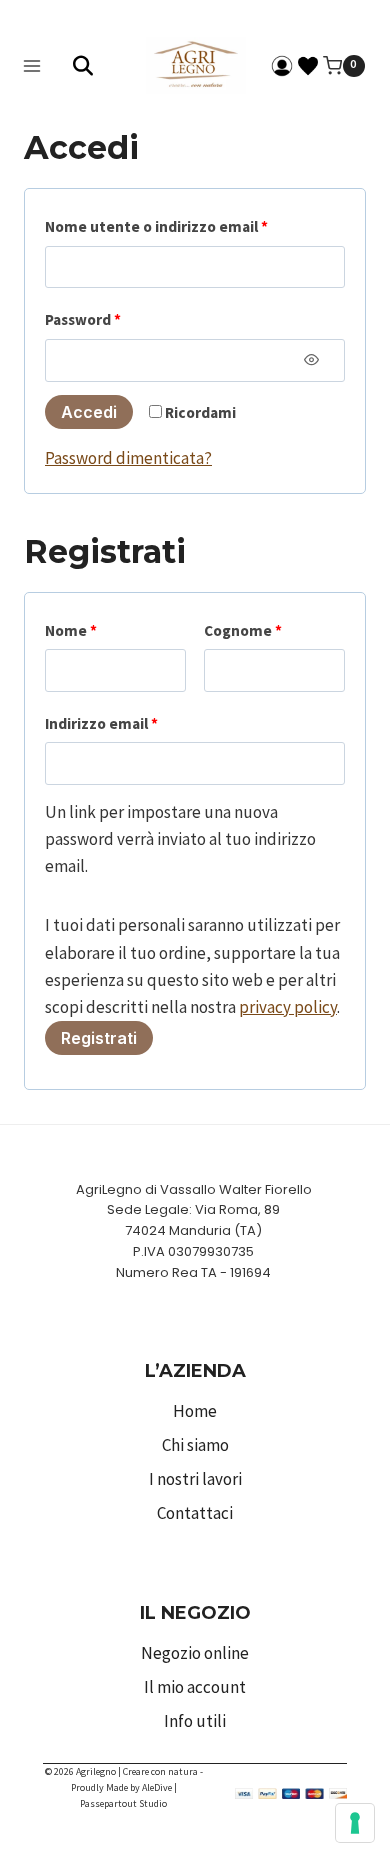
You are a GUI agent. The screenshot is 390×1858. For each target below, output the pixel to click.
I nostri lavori (195, 1479)
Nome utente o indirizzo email (160, 231)
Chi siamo (195, 1445)
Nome (71, 630)
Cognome (243, 630)
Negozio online (195, 1653)
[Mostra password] (311, 360)
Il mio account (195, 1687)
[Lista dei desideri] (308, 66)
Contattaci (195, 1513)
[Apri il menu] (32, 65)
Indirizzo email (105, 728)
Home (195, 1411)
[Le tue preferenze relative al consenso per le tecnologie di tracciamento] (355, 1823)
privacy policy (288, 1007)
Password (87, 324)
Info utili (195, 1721)
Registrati (99, 1038)
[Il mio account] (282, 66)
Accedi (89, 412)
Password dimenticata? (128, 458)
